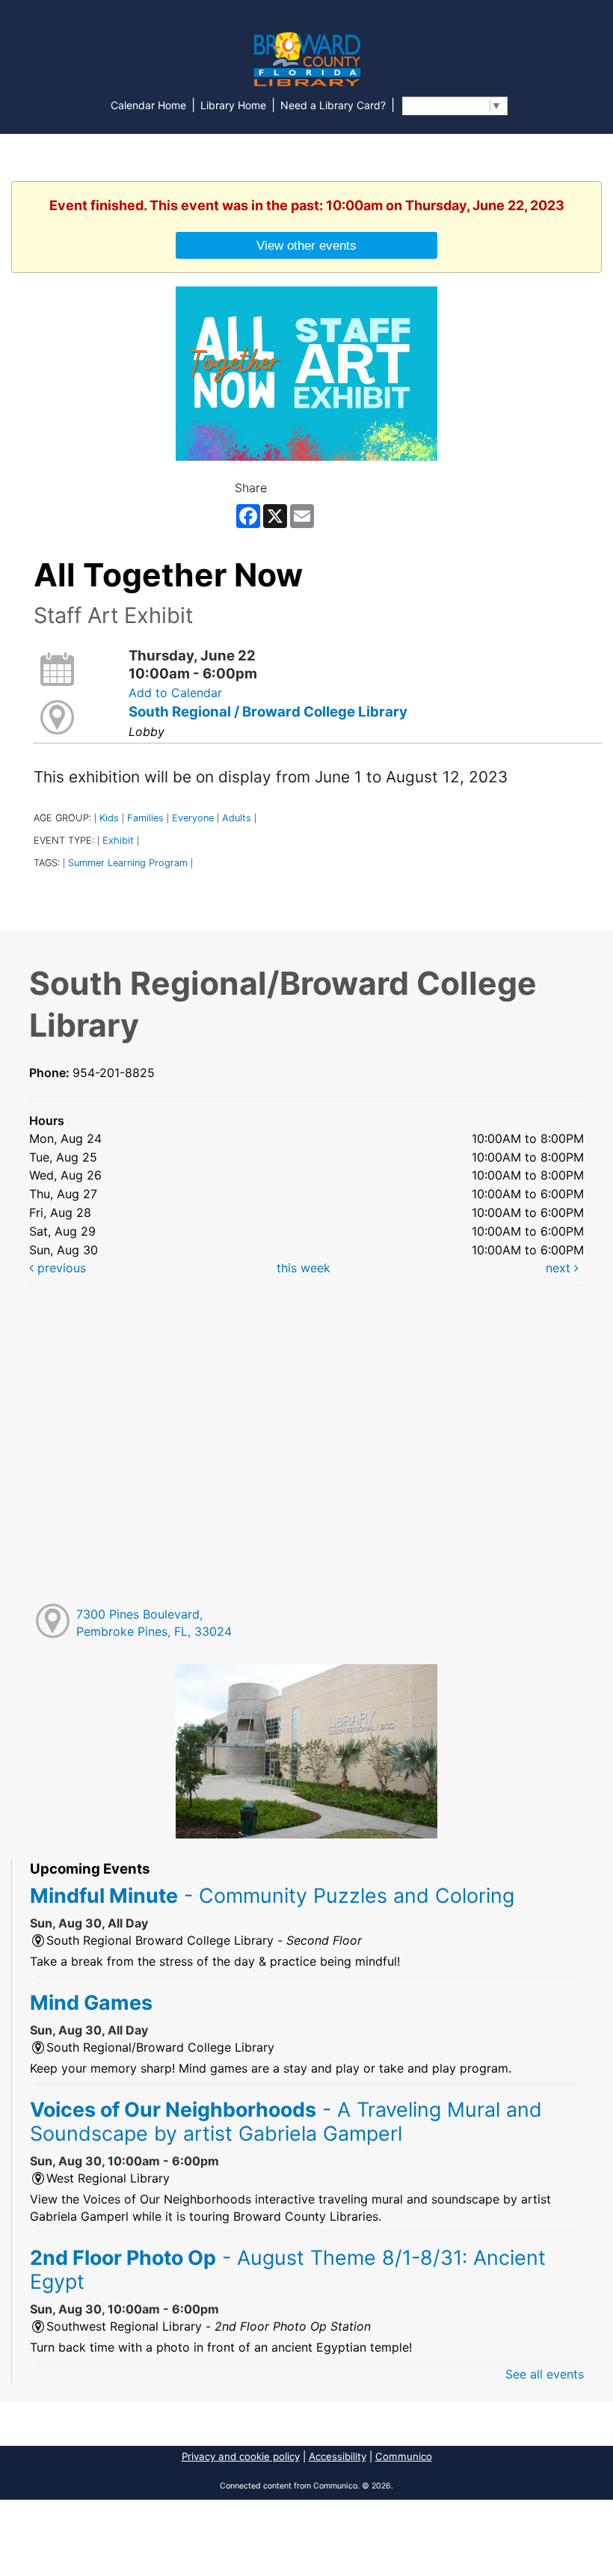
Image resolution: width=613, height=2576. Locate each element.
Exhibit (118, 840)
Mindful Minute (272, 1895)
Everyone (193, 818)
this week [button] (304, 1268)
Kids (109, 818)
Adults (237, 818)
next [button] (560, 1268)
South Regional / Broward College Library (268, 712)
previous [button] (60, 1268)
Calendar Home (148, 105)
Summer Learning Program (128, 863)
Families (145, 818)
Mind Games (91, 2002)
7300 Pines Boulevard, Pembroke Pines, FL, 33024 (154, 1623)
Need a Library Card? (333, 105)
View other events (306, 245)
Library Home (233, 105)
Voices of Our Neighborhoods (286, 2121)
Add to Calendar (175, 693)
